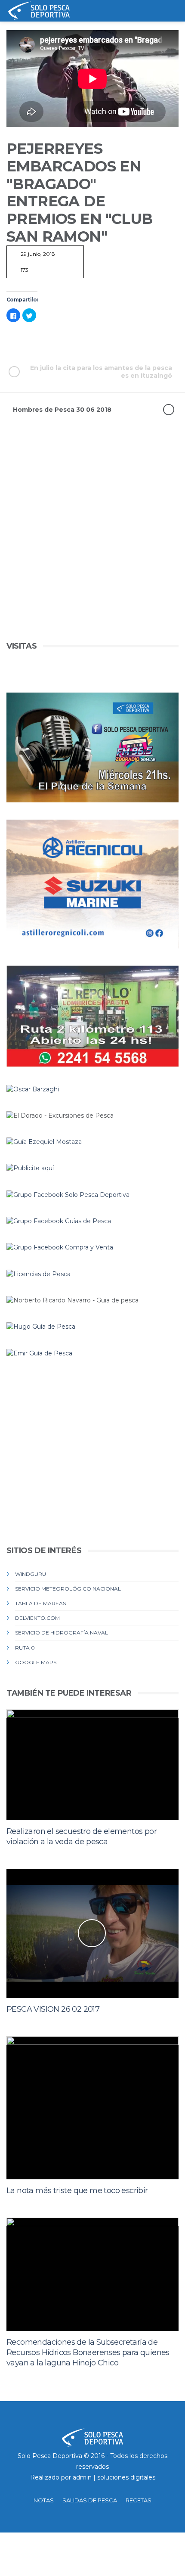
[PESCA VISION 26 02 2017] (92, 1933)
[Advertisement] (92, 547)
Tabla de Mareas (40, 1603)
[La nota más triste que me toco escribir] (92, 2108)
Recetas (139, 2500)
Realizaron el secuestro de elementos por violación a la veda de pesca (82, 1836)
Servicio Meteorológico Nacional (68, 1589)
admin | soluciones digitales (114, 2477)
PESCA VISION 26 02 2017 (53, 2009)
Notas (44, 2500)
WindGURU (31, 1574)
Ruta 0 (25, 1648)
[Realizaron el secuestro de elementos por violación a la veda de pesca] (92, 1765)
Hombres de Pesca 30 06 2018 (62, 410)
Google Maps (36, 1662)
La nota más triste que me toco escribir (77, 2191)
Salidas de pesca (90, 2500)
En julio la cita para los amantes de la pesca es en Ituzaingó (101, 372)
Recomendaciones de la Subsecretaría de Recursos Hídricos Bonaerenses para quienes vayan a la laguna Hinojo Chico (88, 2352)
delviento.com (37, 1618)
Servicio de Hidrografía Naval (62, 1633)
